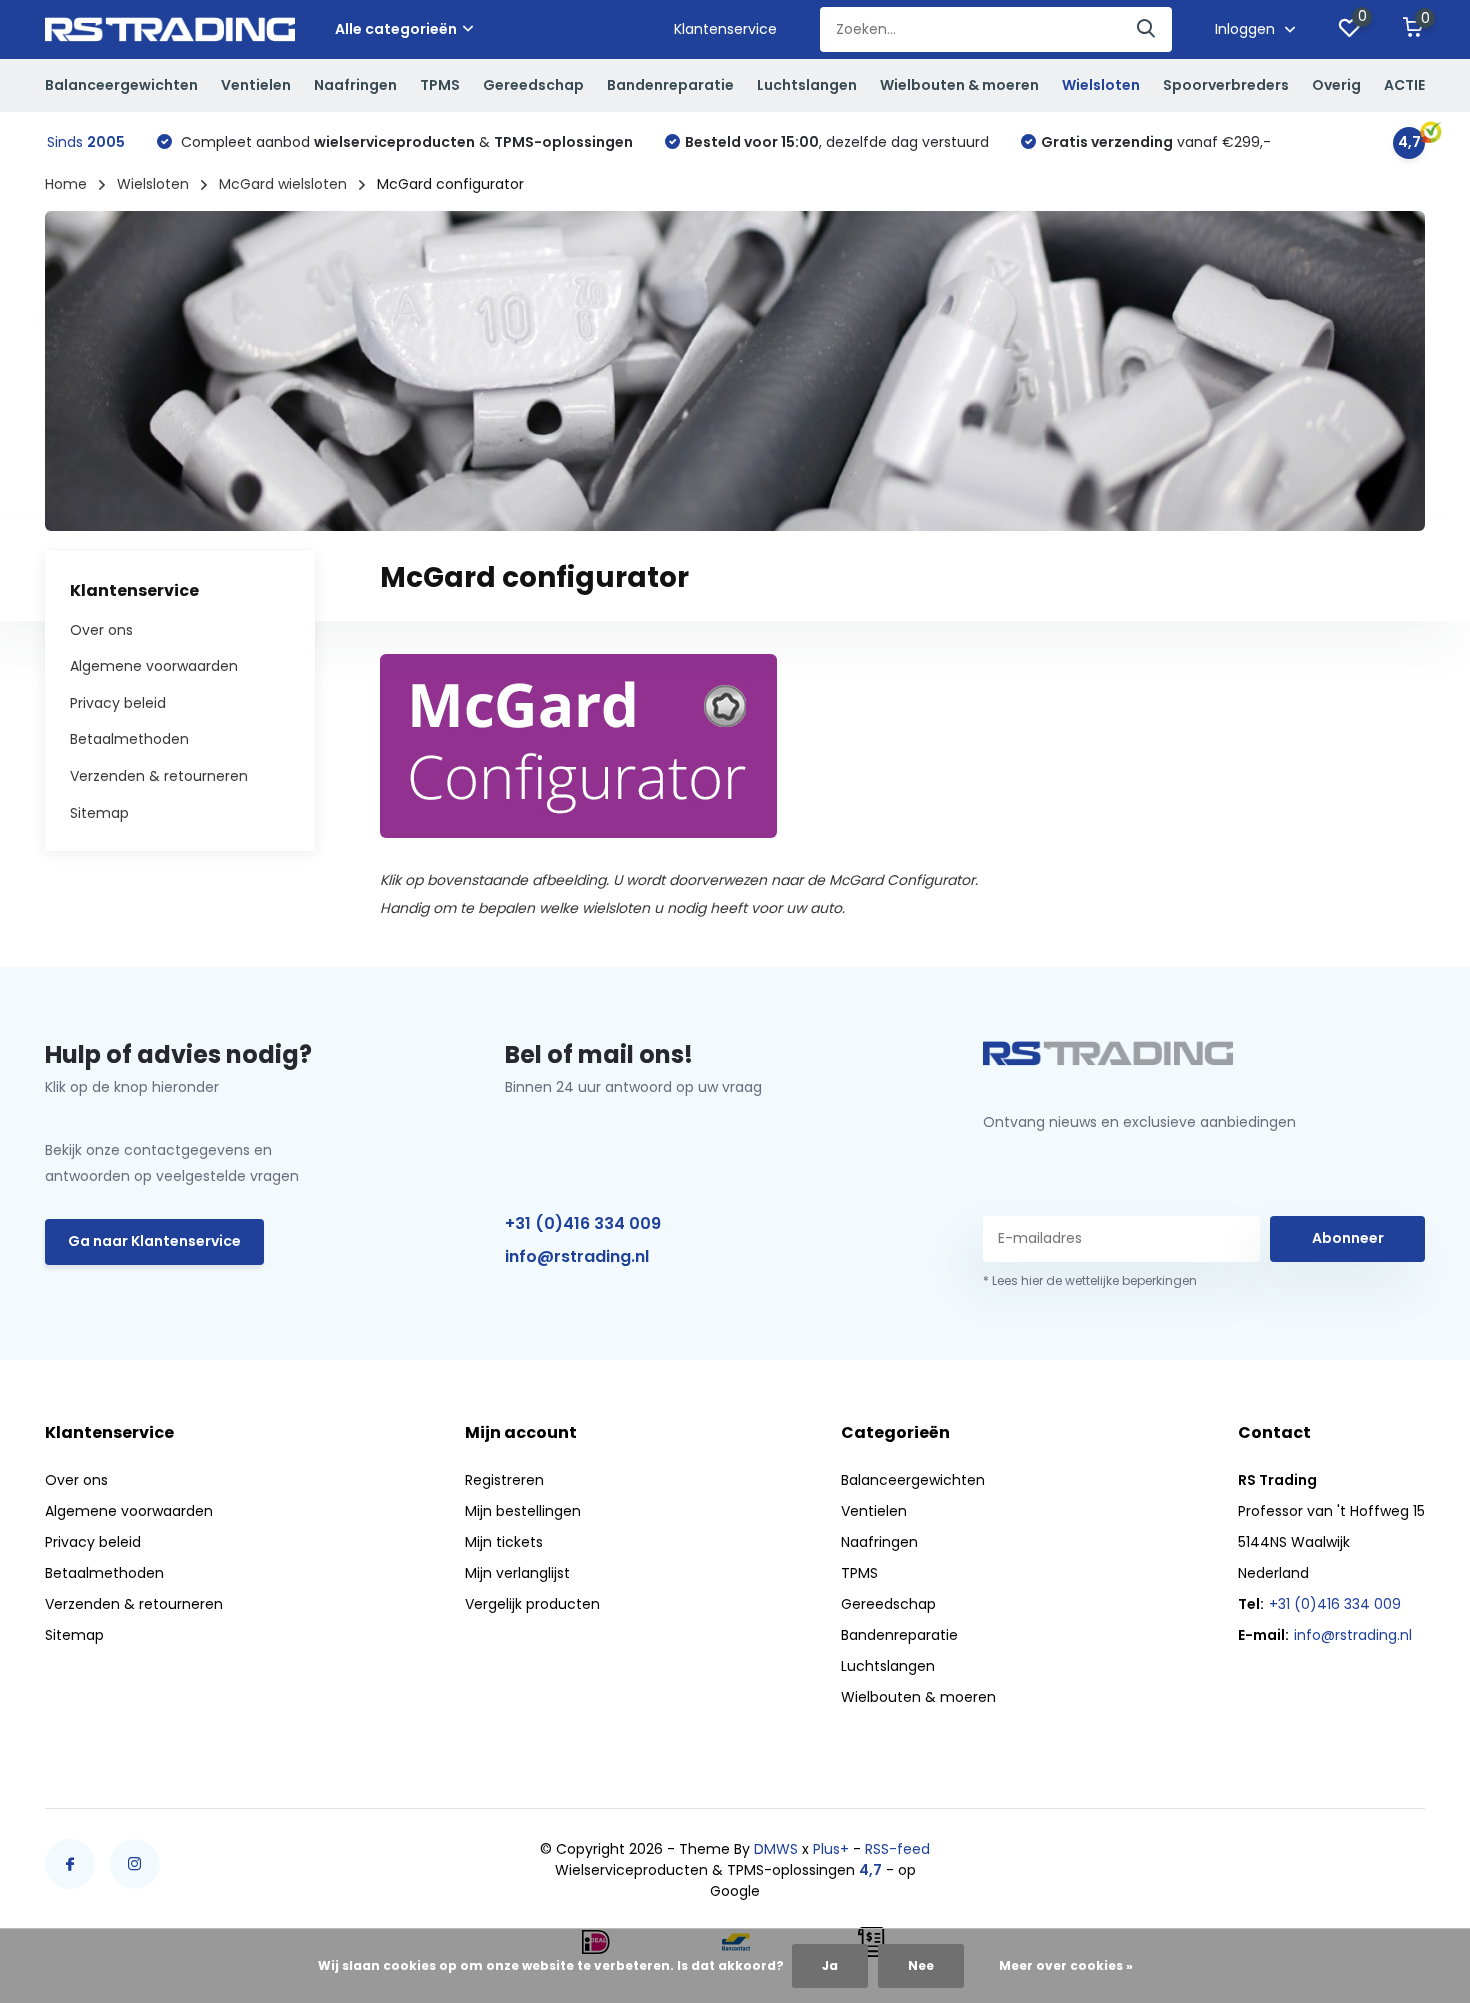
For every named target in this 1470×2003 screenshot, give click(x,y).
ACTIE (1404, 85)
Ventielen (256, 85)
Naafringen (355, 85)
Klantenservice (725, 29)
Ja (830, 1965)
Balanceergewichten (121, 85)
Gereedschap (533, 85)
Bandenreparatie (670, 85)
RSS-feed (897, 1849)
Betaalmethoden (129, 739)
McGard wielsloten (283, 184)
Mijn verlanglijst (517, 1573)
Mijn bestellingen (523, 1511)
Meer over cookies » (1066, 1965)
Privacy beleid (118, 703)
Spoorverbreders (1226, 85)
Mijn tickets (504, 1542)
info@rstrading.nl (577, 1256)
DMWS (776, 1849)
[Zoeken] (1147, 29)
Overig (1336, 85)
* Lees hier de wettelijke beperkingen (1090, 1280)
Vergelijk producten (532, 1604)
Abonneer (1348, 1238)
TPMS (440, 85)
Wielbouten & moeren (959, 85)
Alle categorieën (396, 29)
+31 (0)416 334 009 (583, 1223)
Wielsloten (1101, 85)
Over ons (101, 629)
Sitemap (99, 812)
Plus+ (831, 1849)
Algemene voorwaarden (154, 666)
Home (66, 184)
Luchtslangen (807, 85)
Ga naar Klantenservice (154, 1241)
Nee (921, 1965)
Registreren (504, 1480)
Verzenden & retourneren (159, 776)
